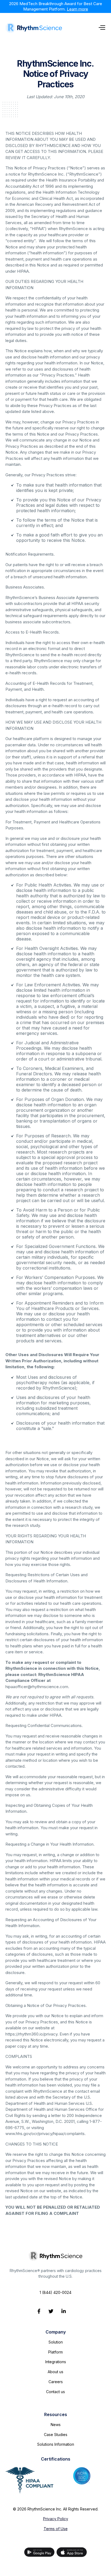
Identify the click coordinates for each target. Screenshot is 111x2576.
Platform (55, 2352)
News (56, 2425)
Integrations (56, 2362)
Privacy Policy (56, 2519)
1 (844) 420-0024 (55, 2292)
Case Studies (56, 2435)
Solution (56, 2342)
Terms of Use (56, 2529)
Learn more (77, 9)
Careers (56, 2382)
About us (55, 2372)
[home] (34, 28)
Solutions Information (56, 2444)
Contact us (55, 2392)
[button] (102, 27)
